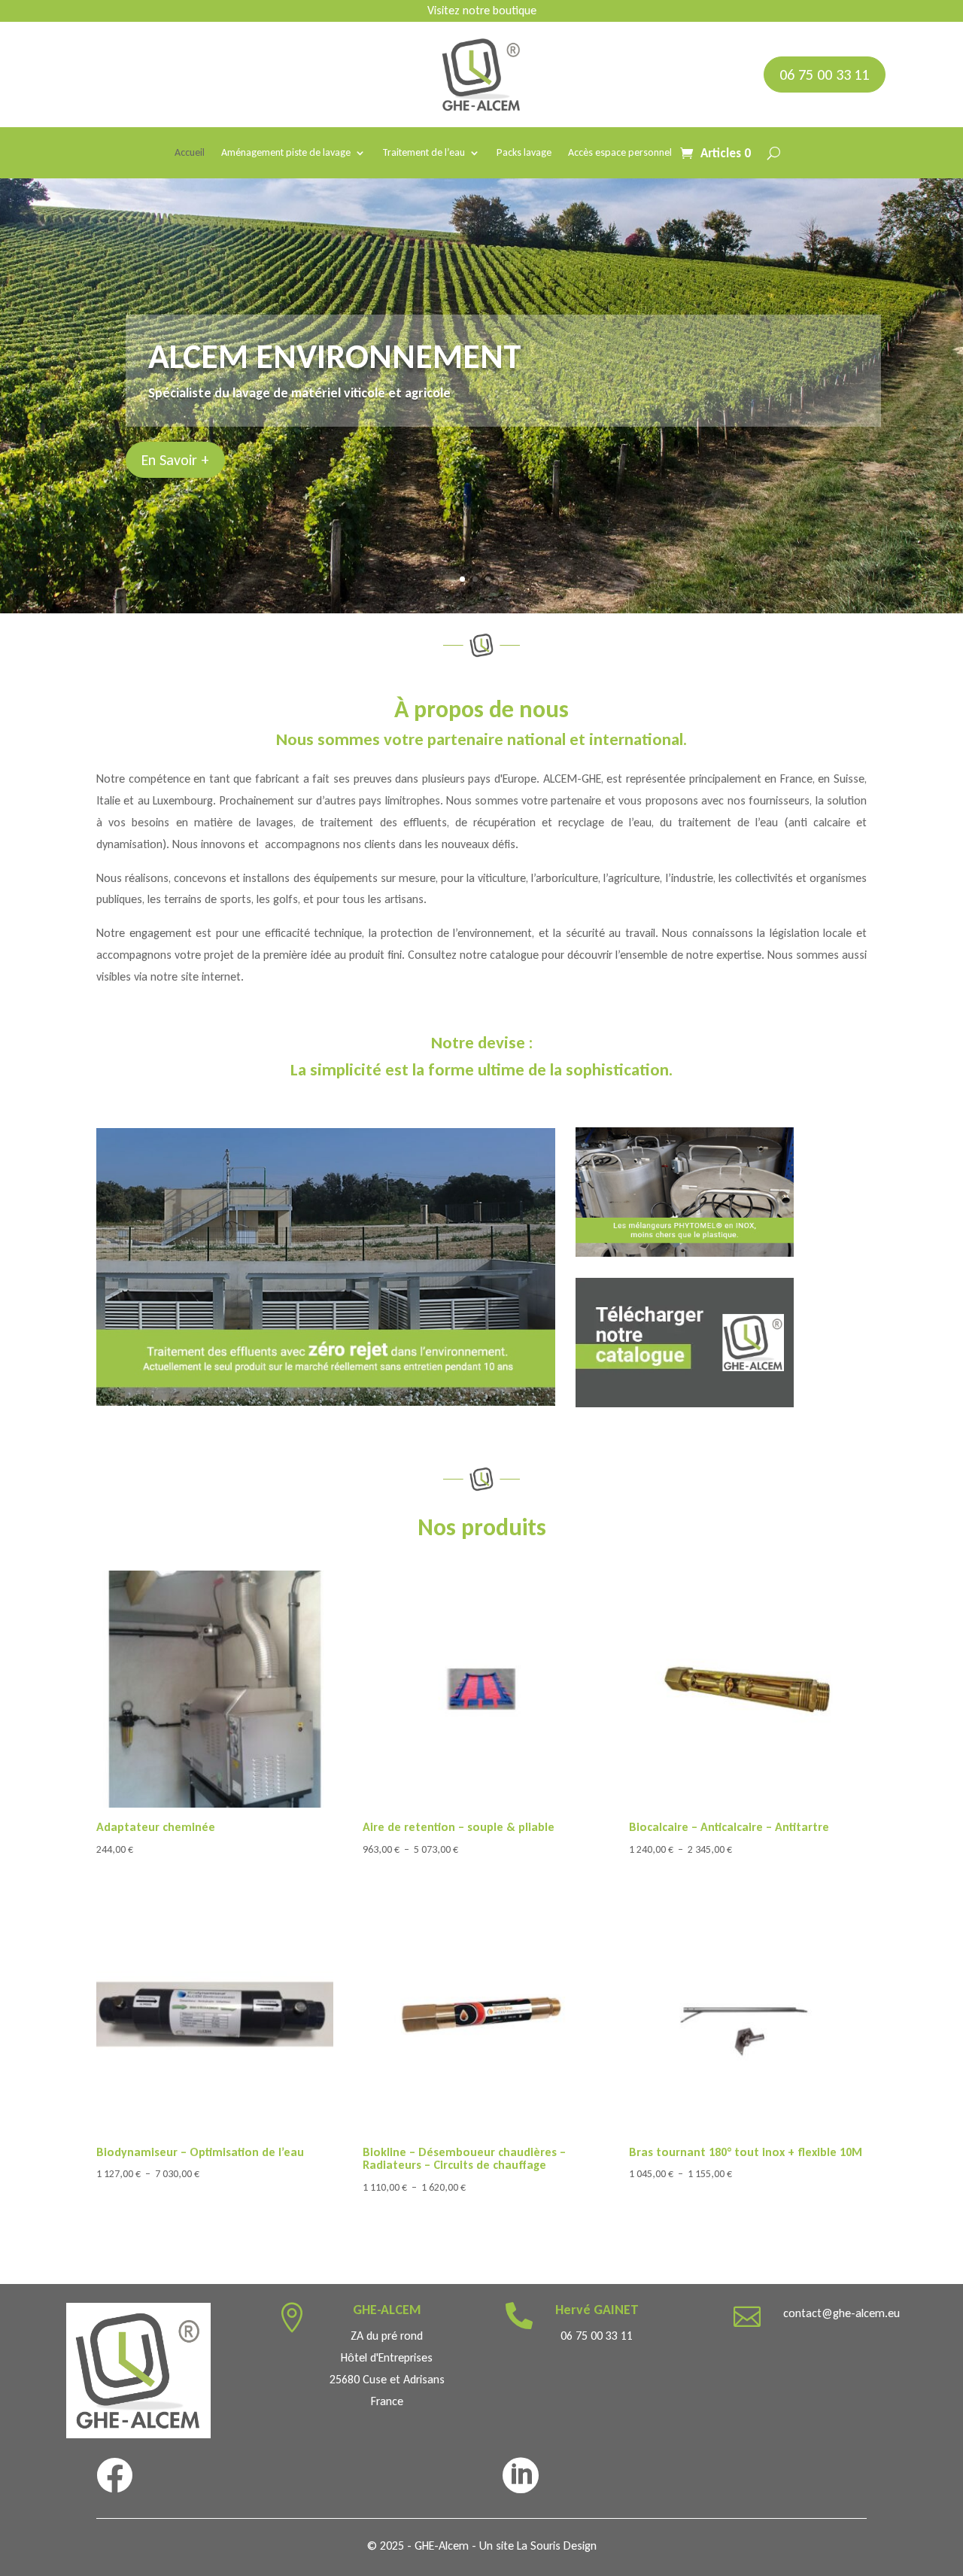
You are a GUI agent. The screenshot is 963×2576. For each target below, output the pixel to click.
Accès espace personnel (620, 153)
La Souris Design (557, 2546)
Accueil (190, 153)
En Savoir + (175, 460)
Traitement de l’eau (424, 153)
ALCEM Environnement (335, 356)
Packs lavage (524, 153)
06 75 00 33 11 (825, 75)
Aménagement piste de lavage (286, 153)
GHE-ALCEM (387, 2310)
